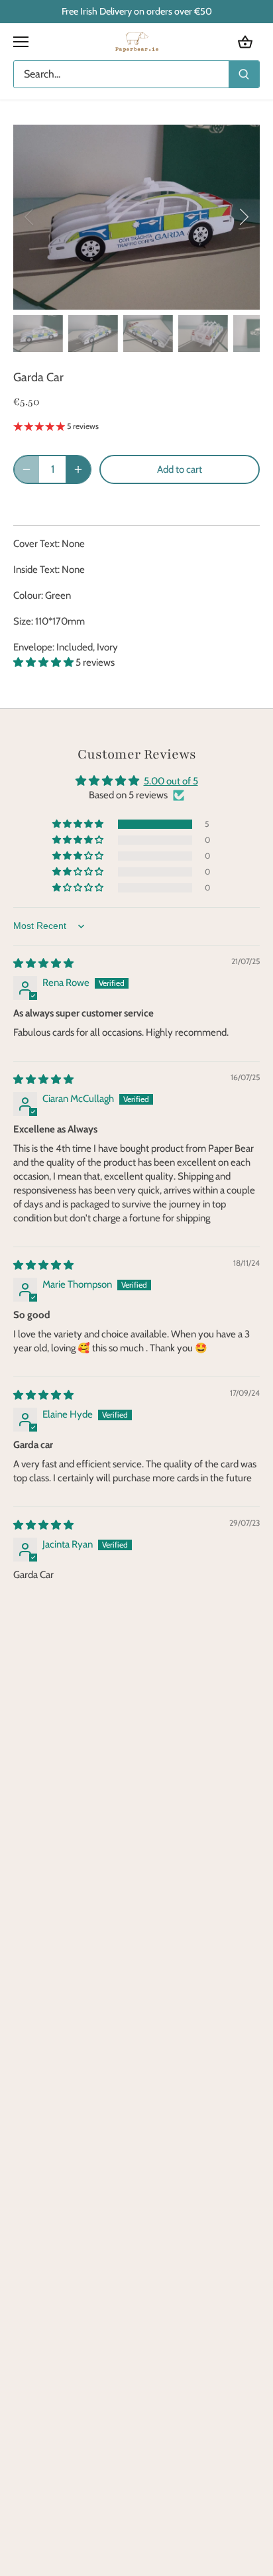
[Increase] (78, 469)
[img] (43, 963)
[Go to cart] (245, 42)
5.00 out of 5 (171, 781)
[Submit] (244, 74)
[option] (136, 217)
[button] (44, 662)
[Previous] (30, 217)
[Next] (243, 217)
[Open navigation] (21, 42)
